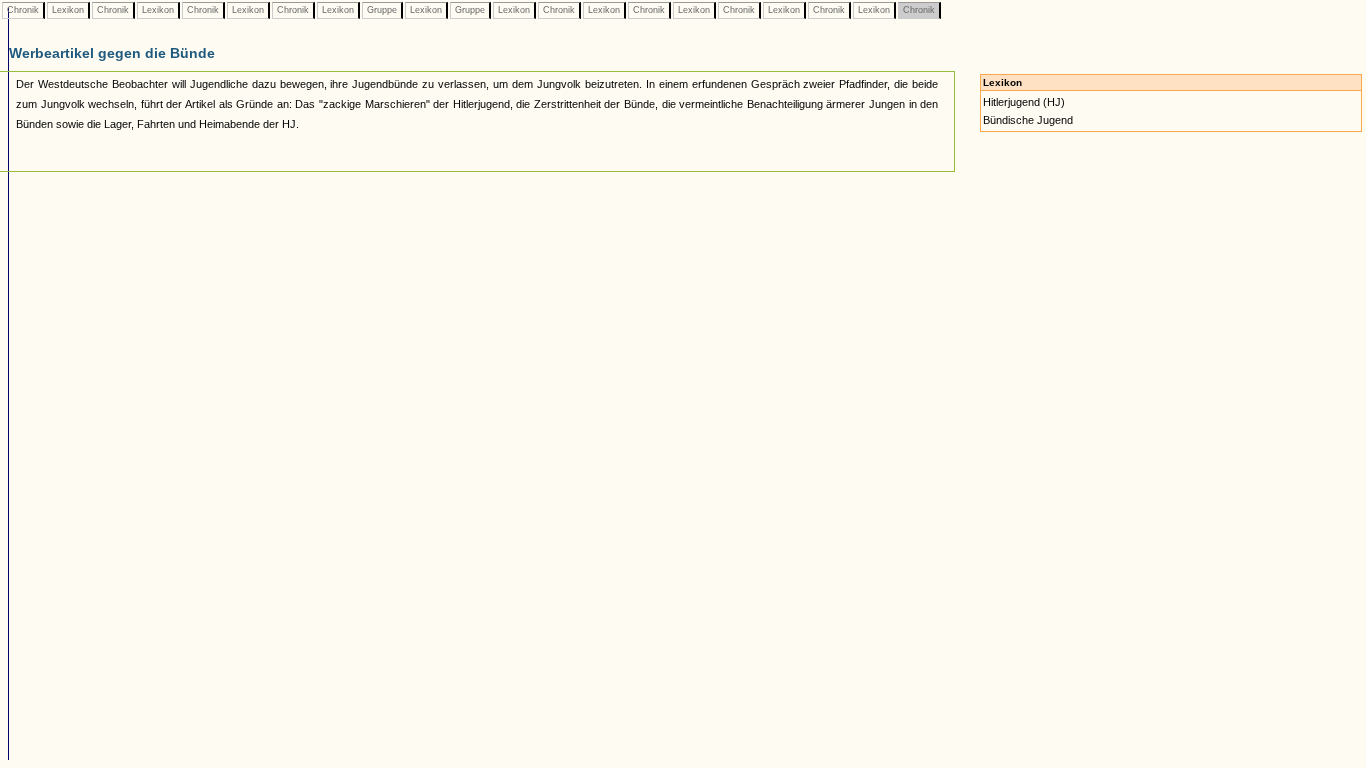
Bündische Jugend (1028, 120)
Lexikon (68, 10)
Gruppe (382, 10)
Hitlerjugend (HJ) (1024, 102)
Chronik (23, 10)
